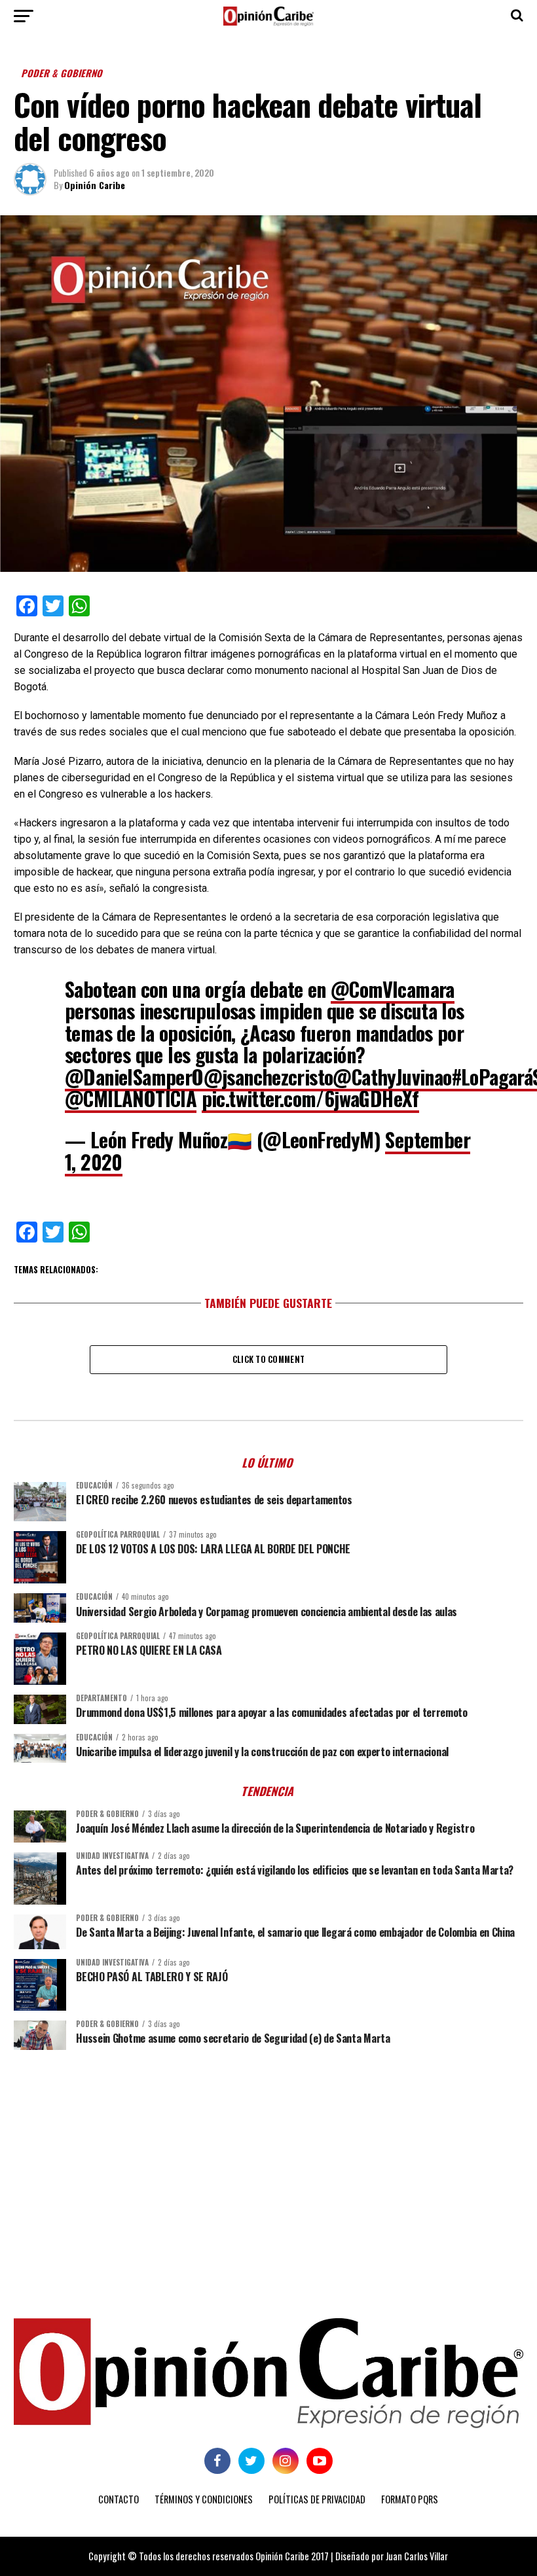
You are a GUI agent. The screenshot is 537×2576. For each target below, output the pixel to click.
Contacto (119, 2499)
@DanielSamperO (134, 1077)
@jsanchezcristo (268, 1077)
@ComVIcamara (393, 989)
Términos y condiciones (204, 2499)
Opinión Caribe (95, 185)
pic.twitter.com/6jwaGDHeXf (310, 1098)
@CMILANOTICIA (131, 1098)
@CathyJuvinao (392, 1077)
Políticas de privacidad (317, 2499)
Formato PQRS (410, 2499)
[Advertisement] (268, 2161)
